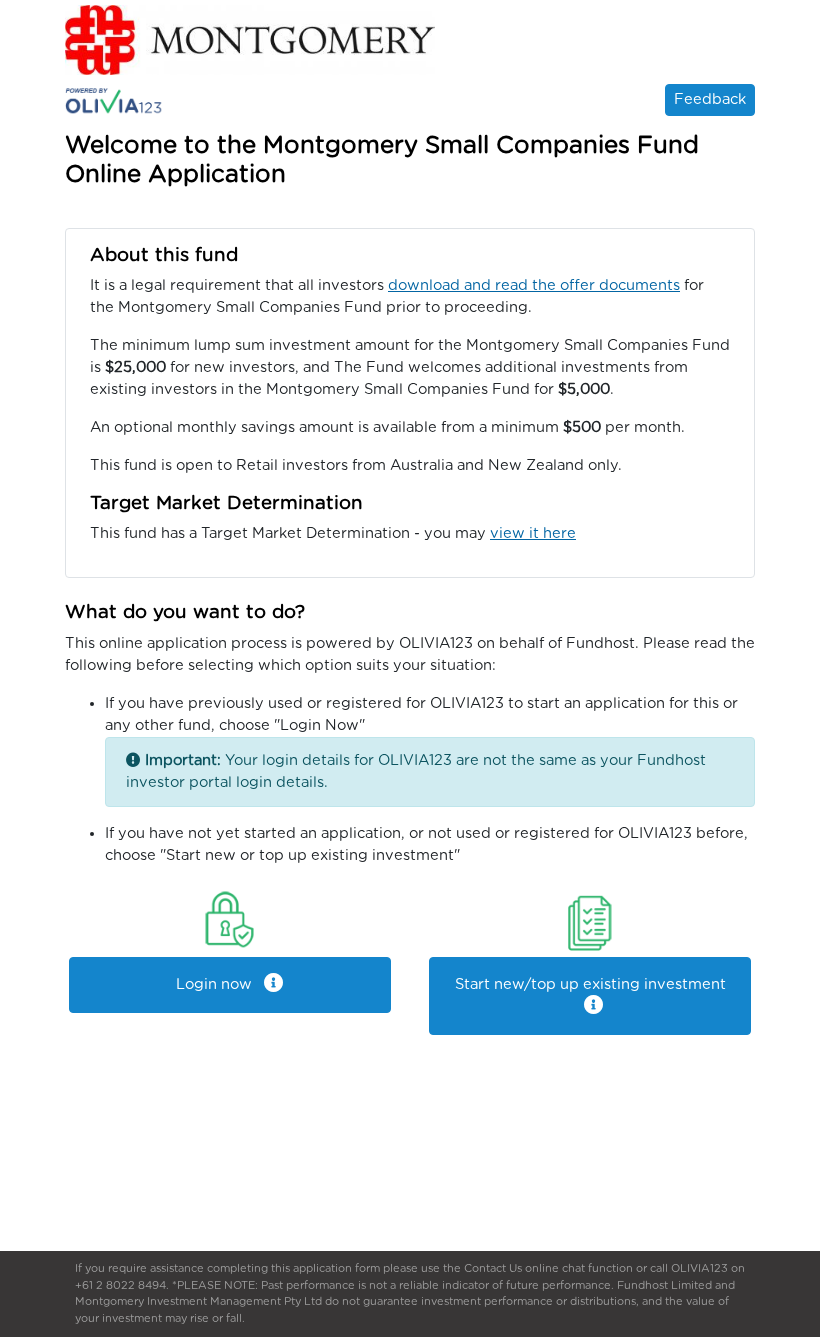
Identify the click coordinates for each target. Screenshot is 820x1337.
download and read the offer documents (534, 285)
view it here (533, 533)
